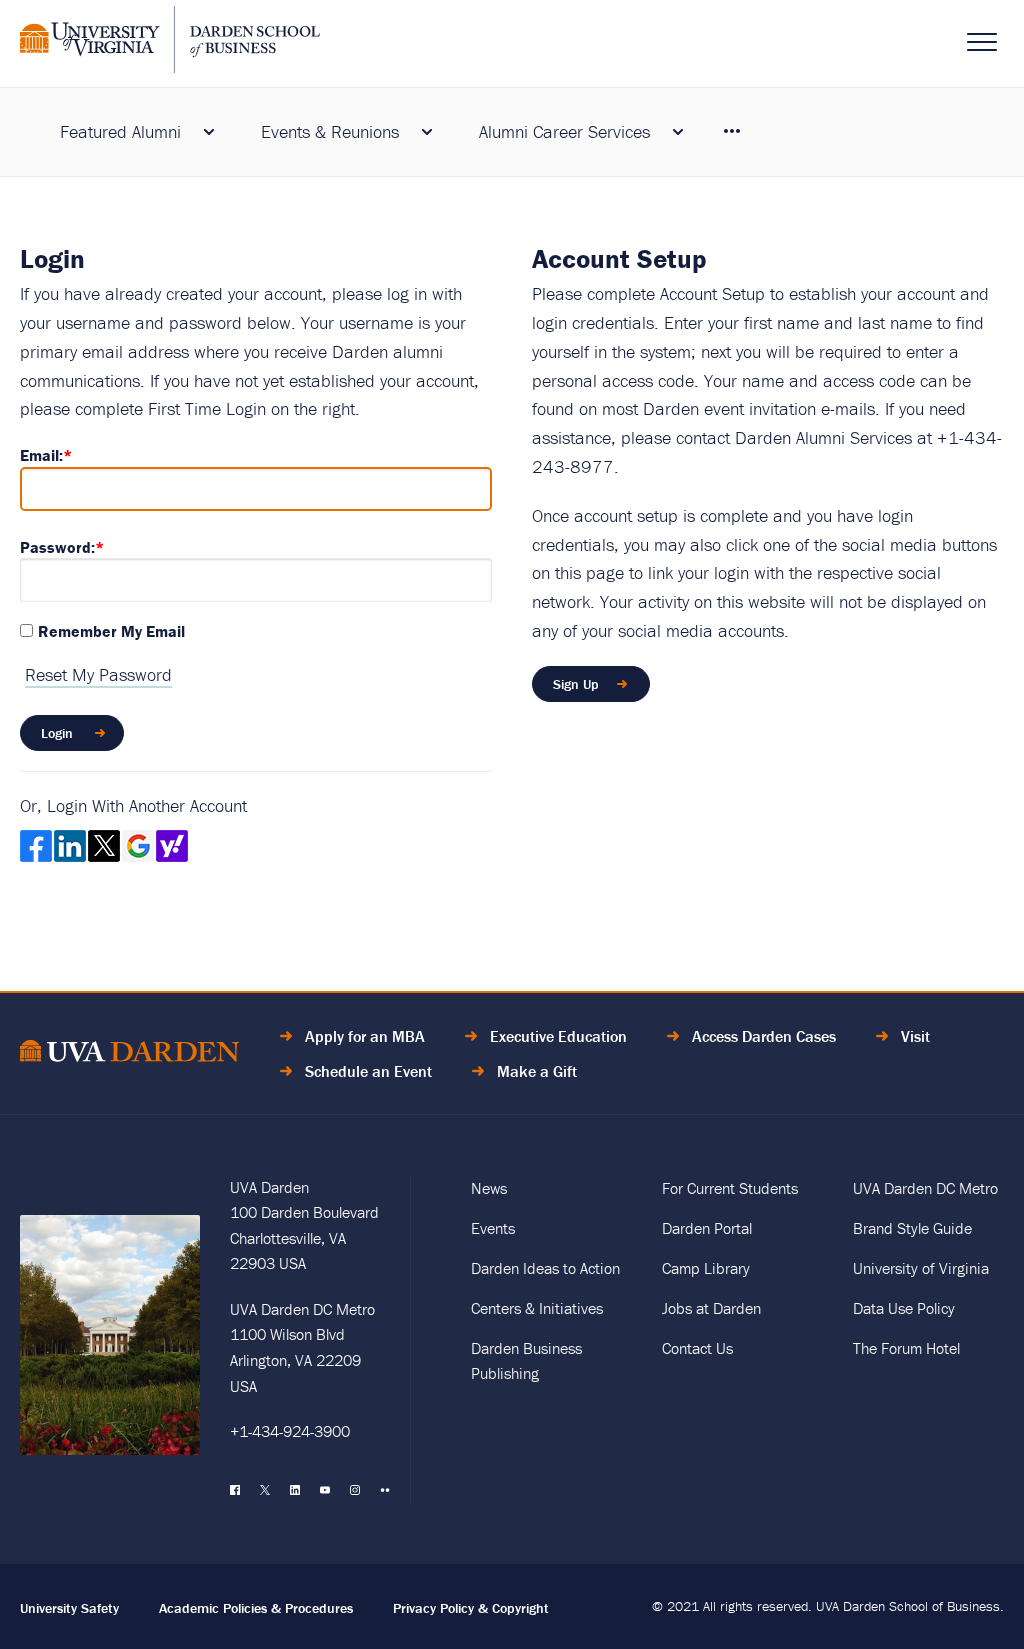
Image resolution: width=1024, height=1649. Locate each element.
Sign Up (576, 684)
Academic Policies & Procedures (256, 1608)
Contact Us (697, 1348)
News (489, 1188)
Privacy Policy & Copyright (471, 1608)
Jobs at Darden (711, 1308)
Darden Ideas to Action (545, 1268)
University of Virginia (921, 1268)
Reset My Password (98, 674)
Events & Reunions (330, 131)
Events (493, 1228)
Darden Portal (707, 1228)
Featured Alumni (120, 131)
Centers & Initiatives (537, 1308)
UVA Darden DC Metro (925, 1188)
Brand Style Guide (912, 1228)
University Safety (69, 1608)
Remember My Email (111, 631)
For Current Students (730, 1188)
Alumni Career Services (564, 131)
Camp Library (706, 1268)
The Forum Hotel (906, 1348)
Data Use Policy (904, 1308)
